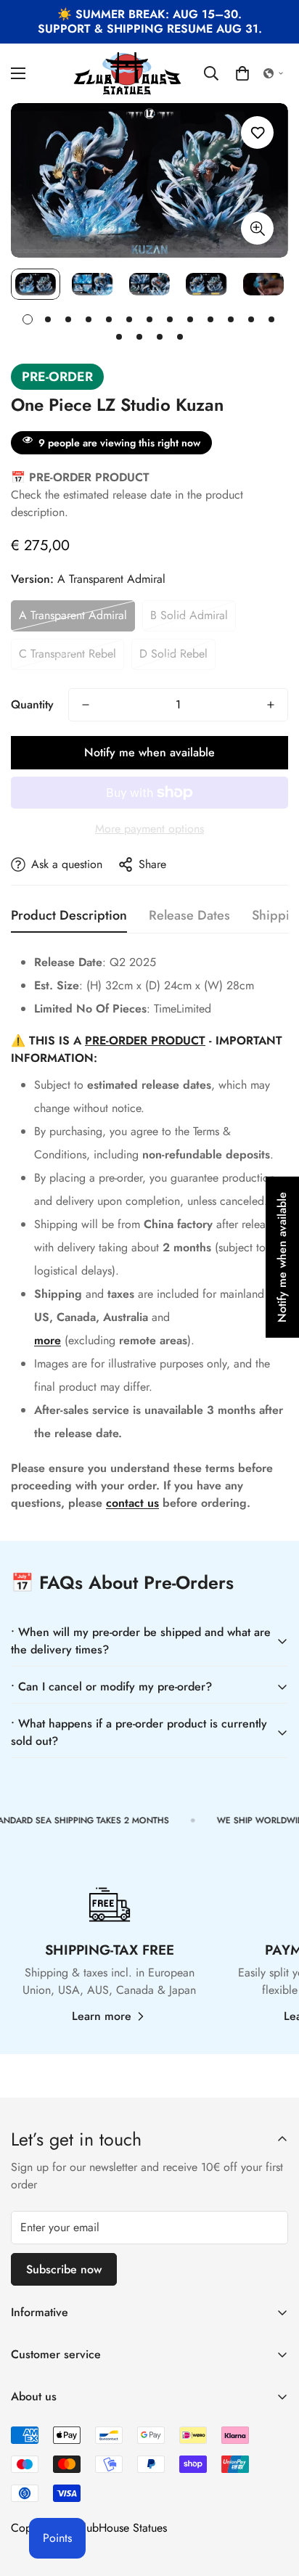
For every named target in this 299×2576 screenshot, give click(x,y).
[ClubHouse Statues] (128, 73)
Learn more (102, 2016)
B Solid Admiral (189, 615)
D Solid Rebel (173, 654)
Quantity (32, 704)
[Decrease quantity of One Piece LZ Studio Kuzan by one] (86, 705)
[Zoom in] (257, 228)
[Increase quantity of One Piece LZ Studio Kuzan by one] (271, 705)
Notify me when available (149, 752)
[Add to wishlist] (257, 132)
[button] (242, 73)
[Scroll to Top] (273, 2499)
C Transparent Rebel (67, 654)
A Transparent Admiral (73, 615)
